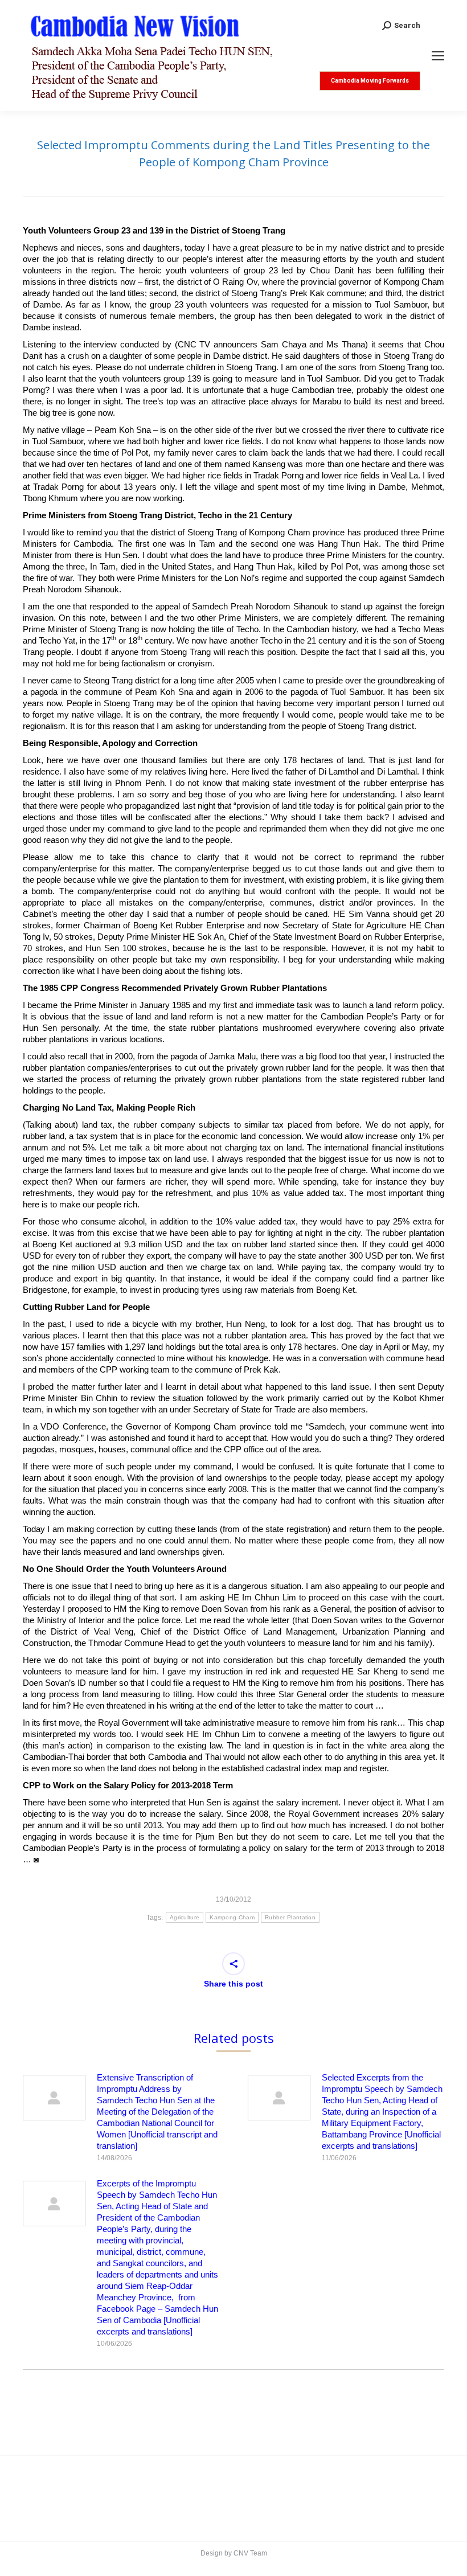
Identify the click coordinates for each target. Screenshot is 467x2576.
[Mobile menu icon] (438, 56)
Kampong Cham (232, 1917)
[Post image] (54, 2098)
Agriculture (185, 1917)
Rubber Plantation (290, 1917)
